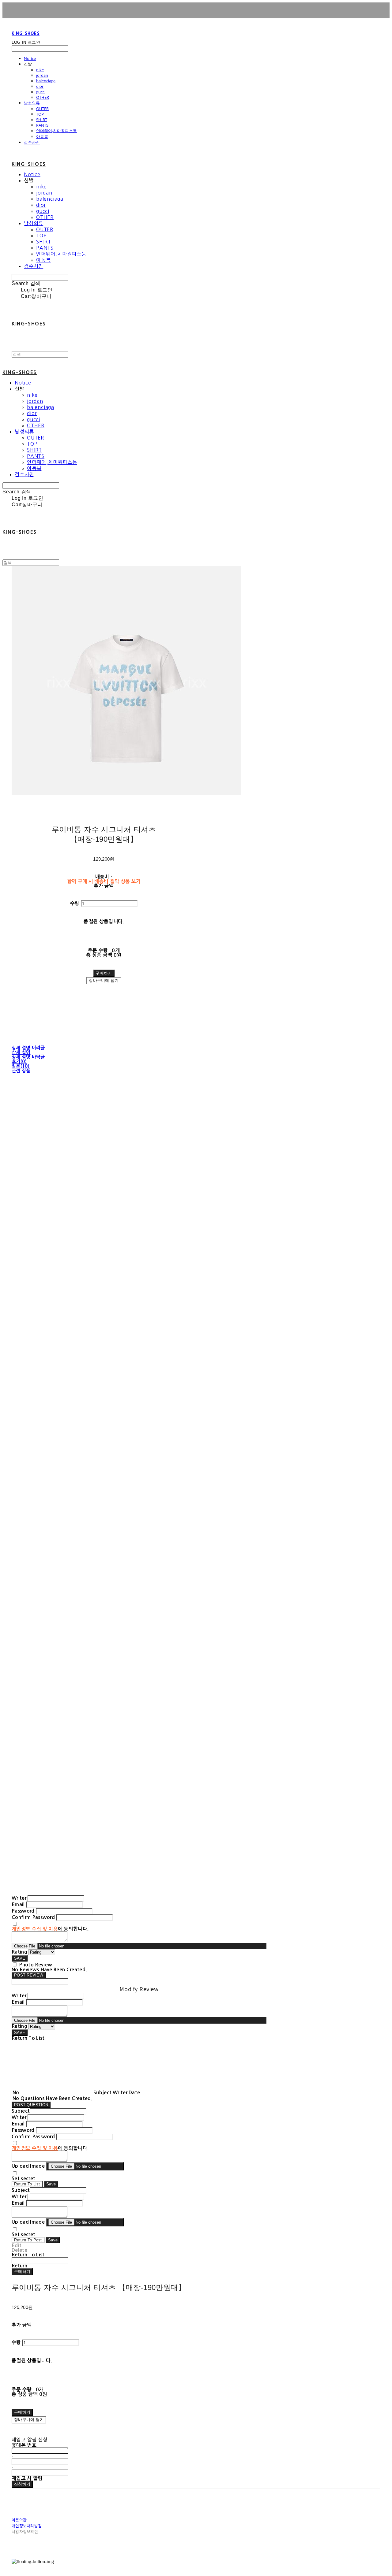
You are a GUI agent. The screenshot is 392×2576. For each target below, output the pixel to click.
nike (40, 70)
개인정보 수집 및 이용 (35, 1929)
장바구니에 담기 (29, 2420)
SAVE (20, 1958)
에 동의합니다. (50, 1929)
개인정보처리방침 (27, 2526)
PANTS (42, 125)
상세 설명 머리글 (28, 1048)
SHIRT (42, 120)
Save (51, 2184)
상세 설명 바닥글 (28, 1057)
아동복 (42, 136)
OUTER (42, 109)
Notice (30, 58)
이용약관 (19, 2520)
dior (40, 86)
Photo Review (36, 1965)
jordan (42, 75)
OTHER (43, 97)
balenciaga (46, 81)
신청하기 (22, 2484)
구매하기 (22, 2272)
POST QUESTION (31, 2105)
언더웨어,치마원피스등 (57, 131)
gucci (41, 92)
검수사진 (32, 142)
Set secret (23, 2179)
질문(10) (21, 1066)
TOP (40, 114)
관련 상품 (21, 1071)
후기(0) (19, 1062)
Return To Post (28, 2240)
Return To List (27, 2184)
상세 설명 (21, 1052)
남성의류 (32, 103)
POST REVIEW (29, 1975)
